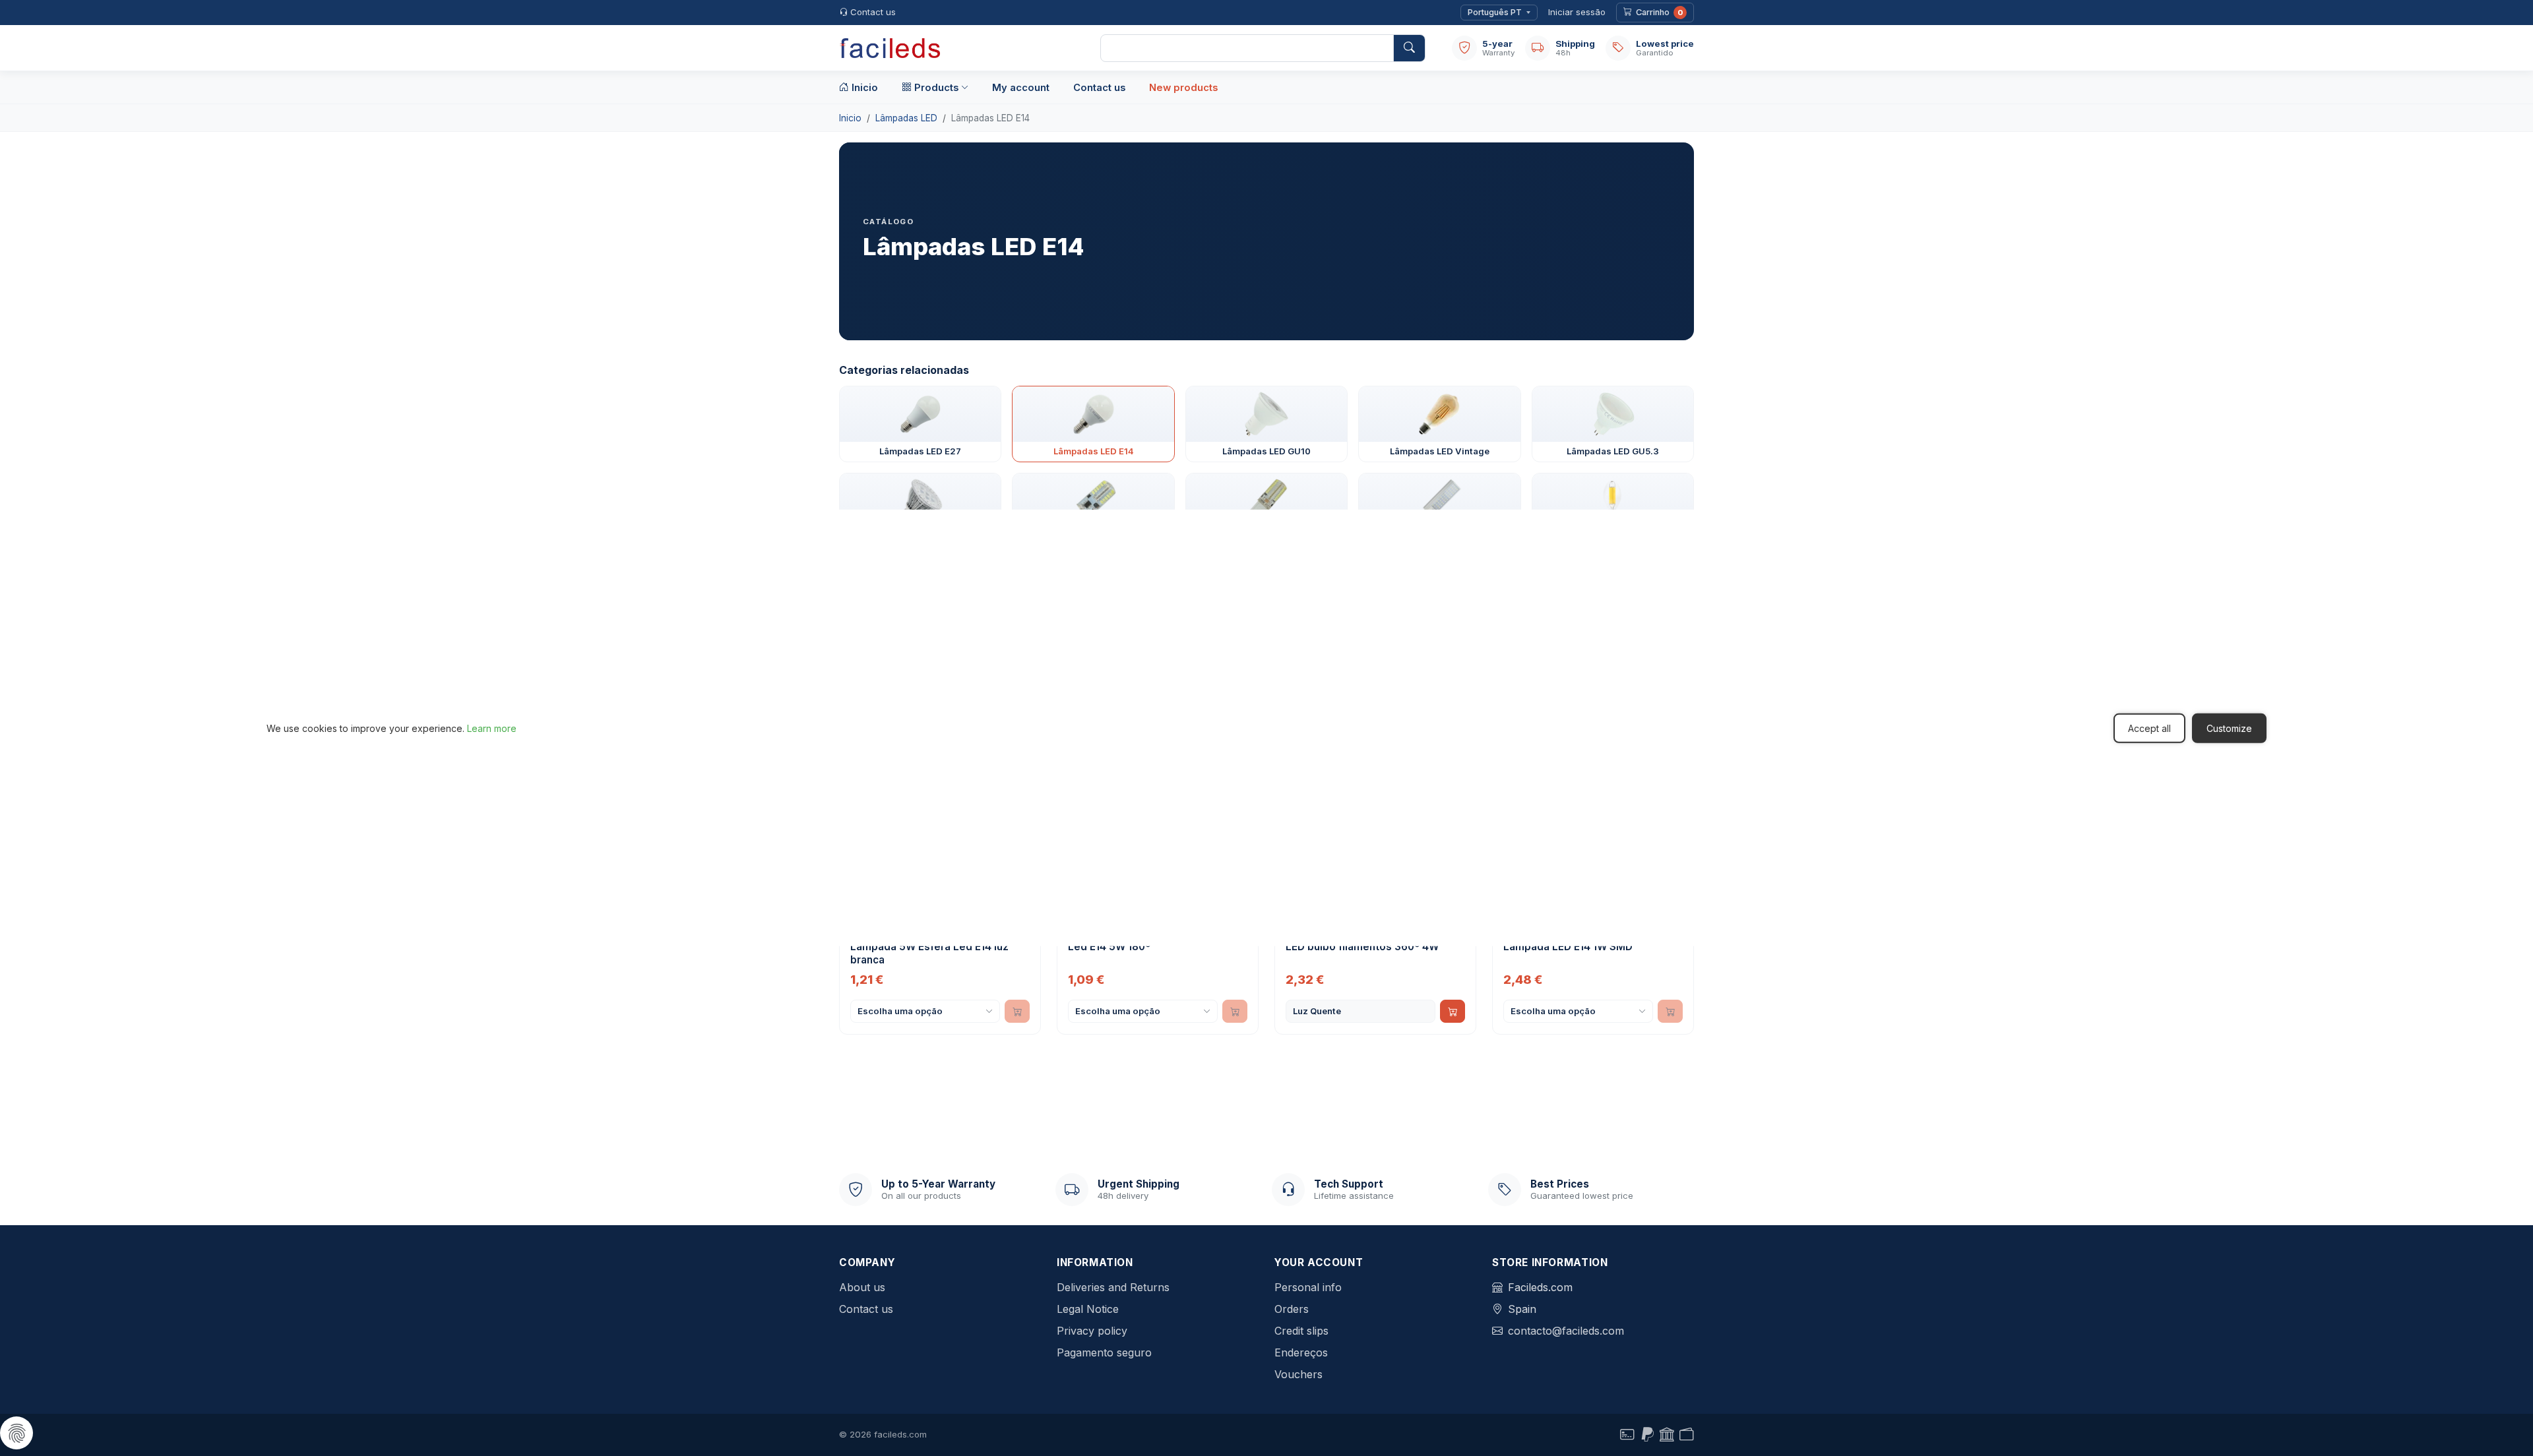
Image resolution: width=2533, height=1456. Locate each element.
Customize (2229, 728)
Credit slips (1301, 1331)
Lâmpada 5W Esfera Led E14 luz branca (929, 953)
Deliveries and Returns (1113, 1287)
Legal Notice (1088, 1309)
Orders (1292, 1309)
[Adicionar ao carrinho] (1453, 1011)
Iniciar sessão (1577, 12)
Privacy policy (1092, 1331)
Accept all (2149, 728)
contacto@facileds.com (1566, 1331)
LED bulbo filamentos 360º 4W (1362, 947)
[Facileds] (956, 48)
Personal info (1308, 1287)
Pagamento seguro (1104, 1352)
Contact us (873, 12)
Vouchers (1298, 1374)
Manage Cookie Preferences (16, 1433)
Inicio (865, 88)
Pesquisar (1409, 48)
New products (1183, 88)
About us (862, 1287)
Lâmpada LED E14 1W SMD (1568, 947)
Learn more (492, 728)
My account (1021, 88)
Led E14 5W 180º (1109, 947)
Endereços (1301, 1352)
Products (936, 88)
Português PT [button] (1495, 12)
